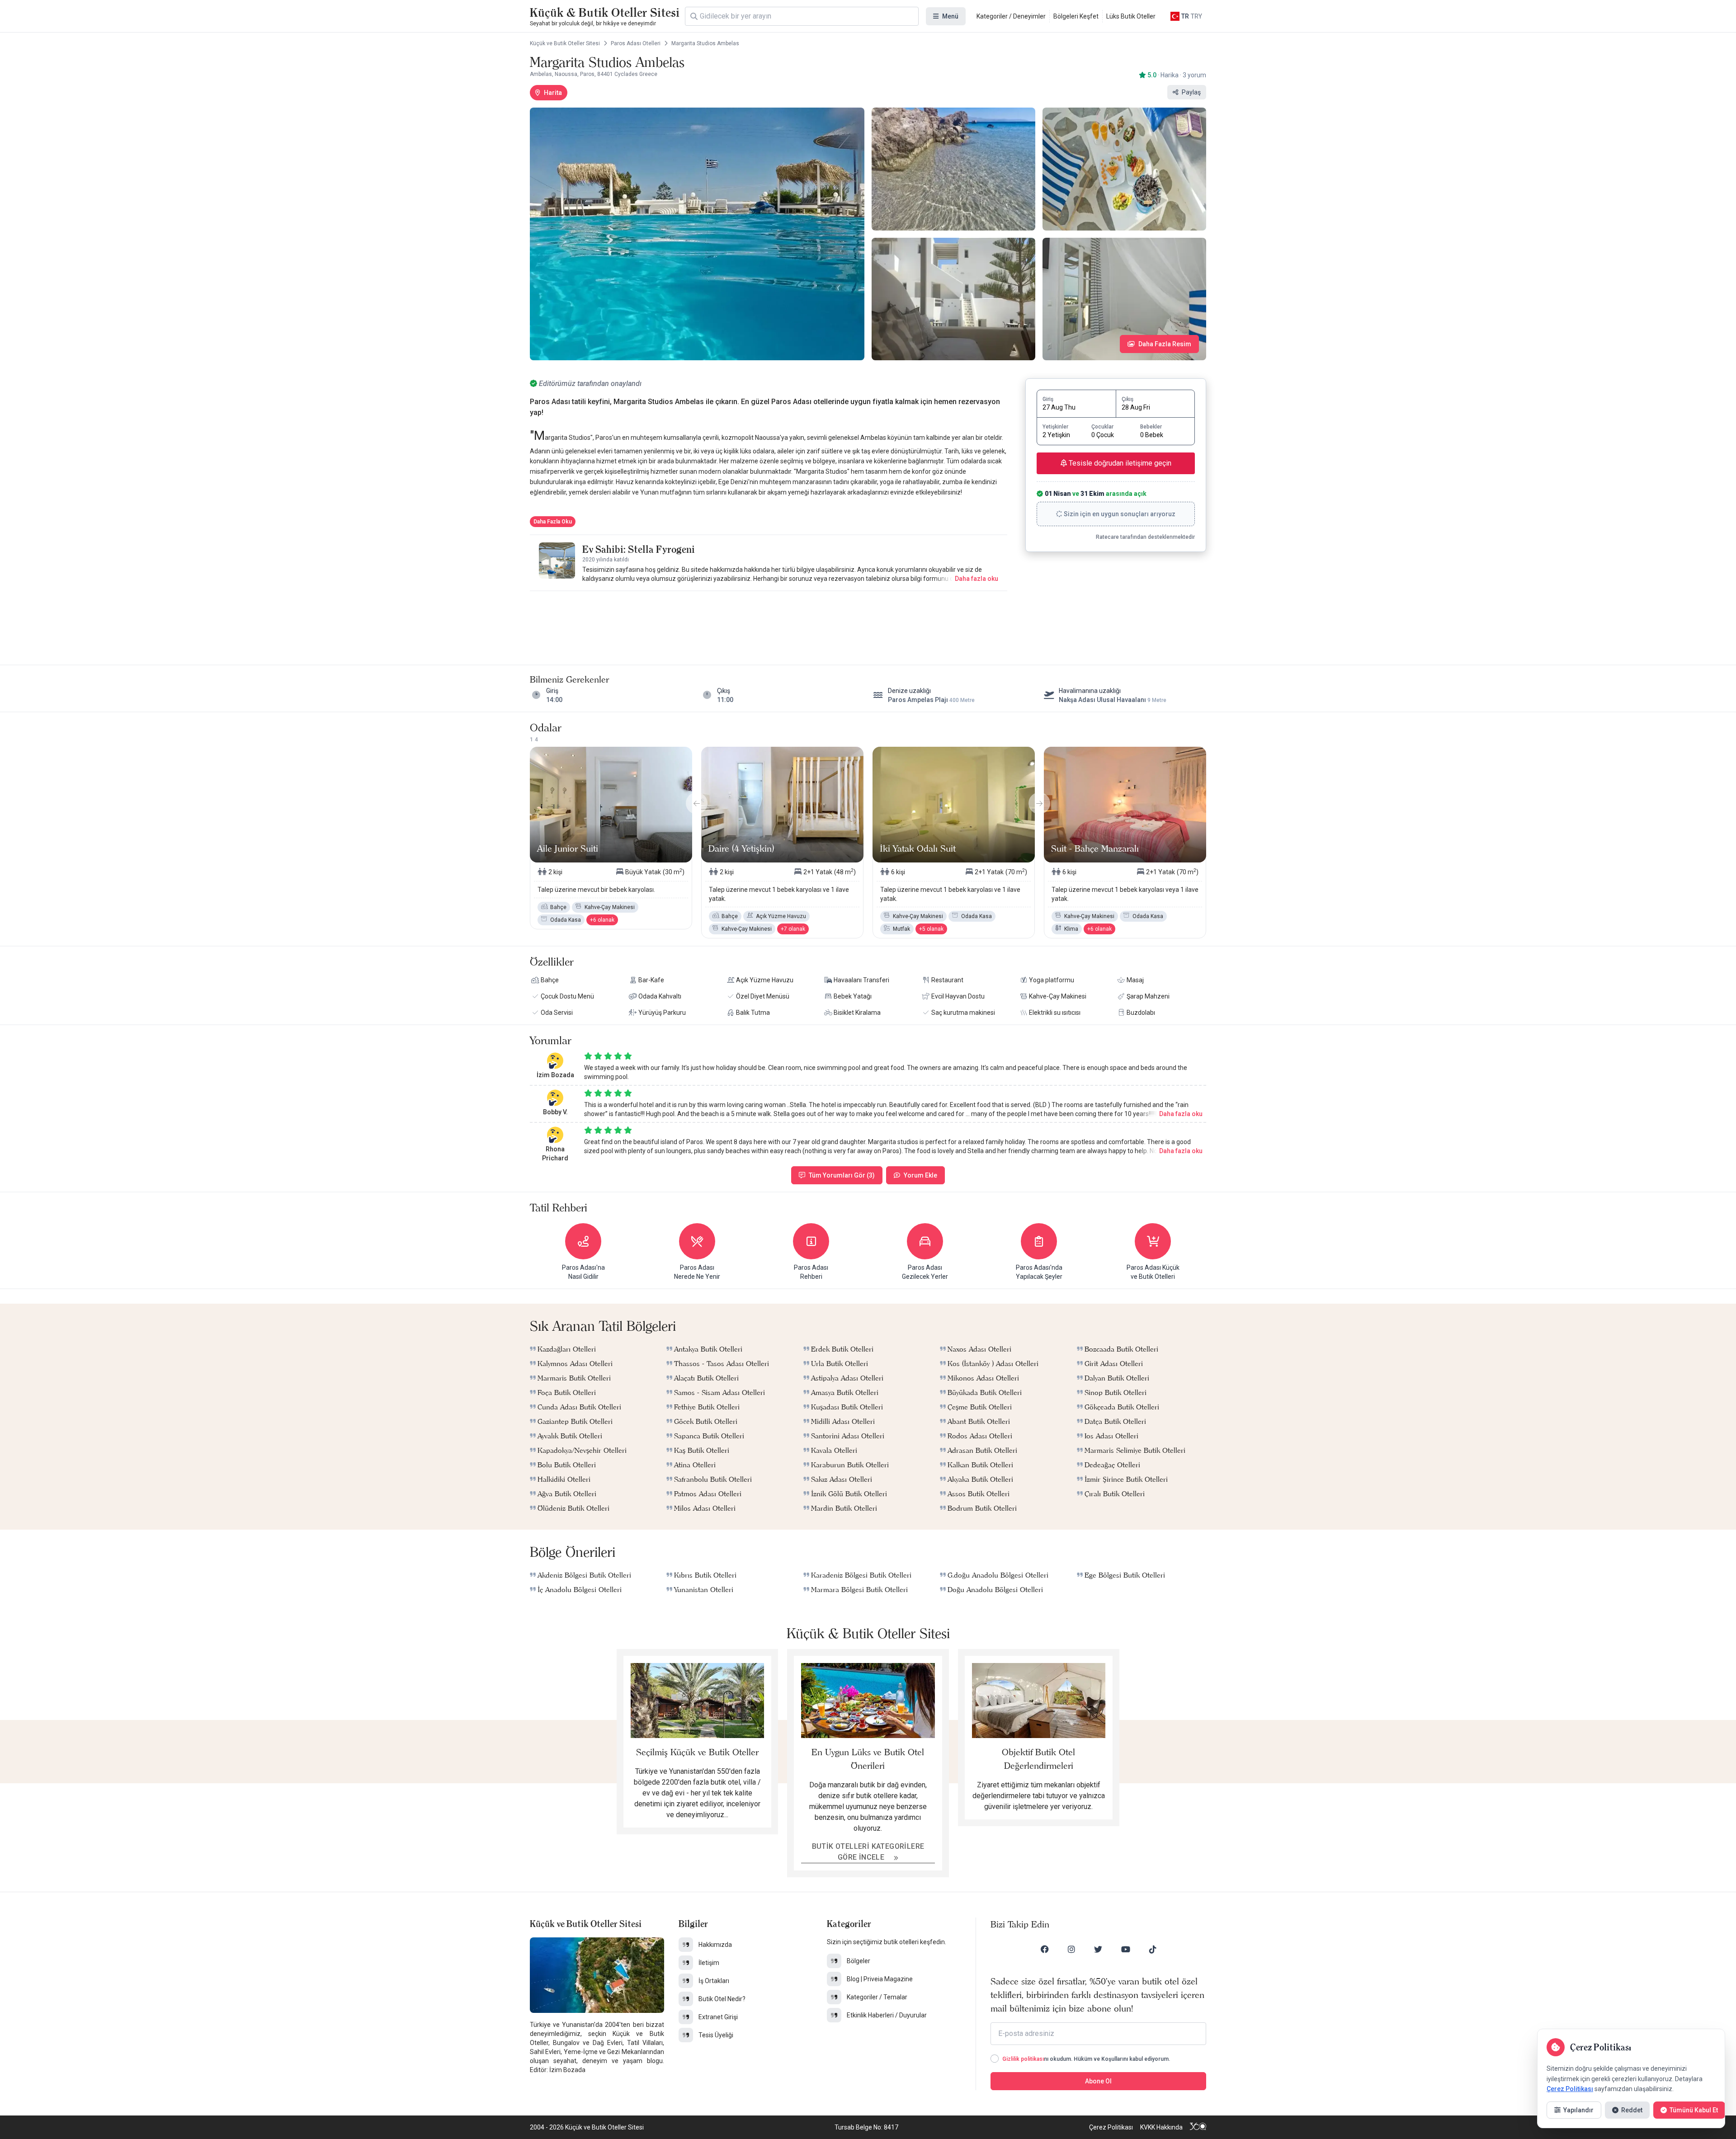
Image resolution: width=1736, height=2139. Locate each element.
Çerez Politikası (1111, 2127)
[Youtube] (1126, 1949)
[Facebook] (1045, 1949)
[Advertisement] (769, 619)
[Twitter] (1098, 1949)
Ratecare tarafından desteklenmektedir (1145, 537)
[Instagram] (1071, 1949)
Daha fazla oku (976, 579)
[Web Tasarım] (1198, 2127)
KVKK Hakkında (1161, 2127)
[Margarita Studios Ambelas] (697, 234)
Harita (553, 93)
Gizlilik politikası (1023, 2059)
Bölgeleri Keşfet (1076, 16)
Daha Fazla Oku (553, 522)
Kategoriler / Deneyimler (1011, 16)
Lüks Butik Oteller (1131, 16)
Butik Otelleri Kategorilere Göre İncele (868, 1852)
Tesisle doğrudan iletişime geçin (1119, 463)
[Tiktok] (1153, 1949)
